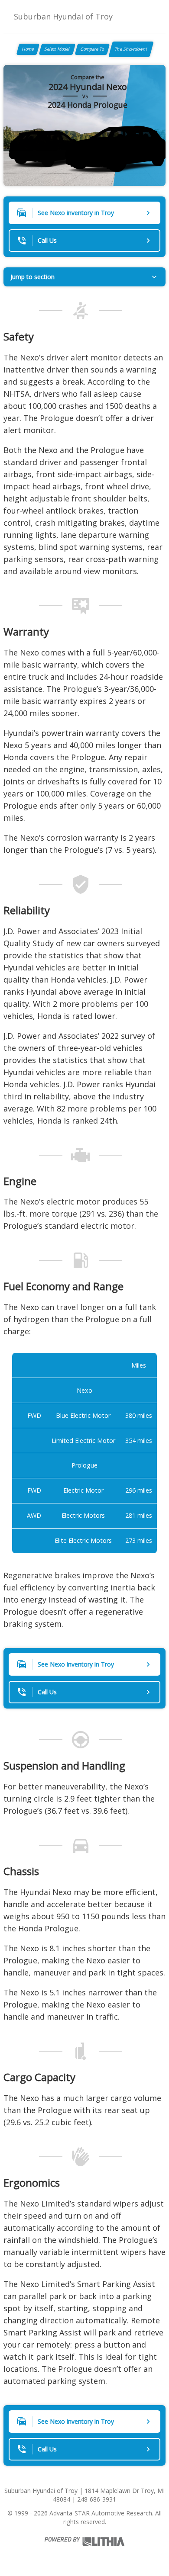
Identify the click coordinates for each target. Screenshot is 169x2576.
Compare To (92, 49)
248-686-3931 (97, 2499)
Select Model (57, 49)
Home (28, 49)
